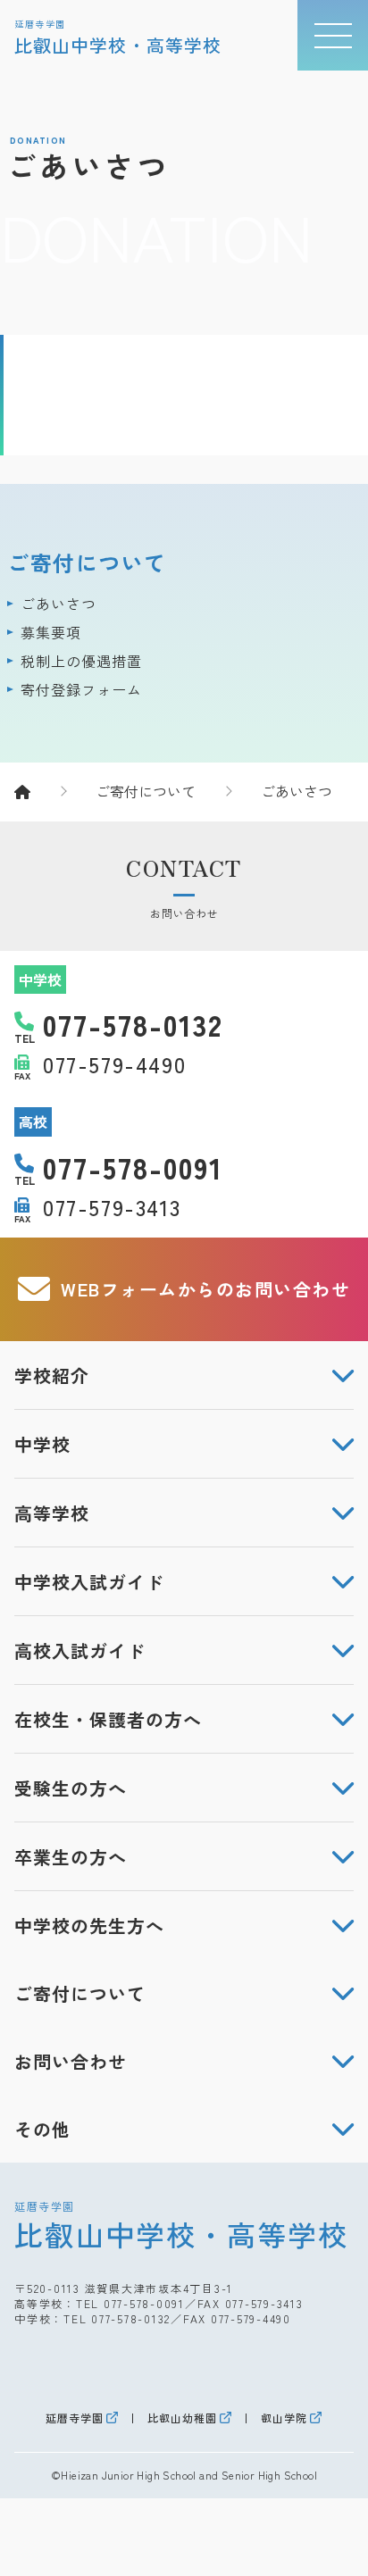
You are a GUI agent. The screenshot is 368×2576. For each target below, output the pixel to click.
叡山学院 (284, 2418)
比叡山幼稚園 (182, 2418)
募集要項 (51, 632)
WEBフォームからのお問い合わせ (205, 1289)
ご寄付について (87, 562)
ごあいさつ (59, 604)
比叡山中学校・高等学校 (181, 2225)
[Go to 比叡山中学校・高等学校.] (40, 791)
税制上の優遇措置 (81, 661)
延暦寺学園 (75, 2418)
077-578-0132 (131, 2318)
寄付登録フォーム (81, 689)
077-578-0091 (144, 2303)
